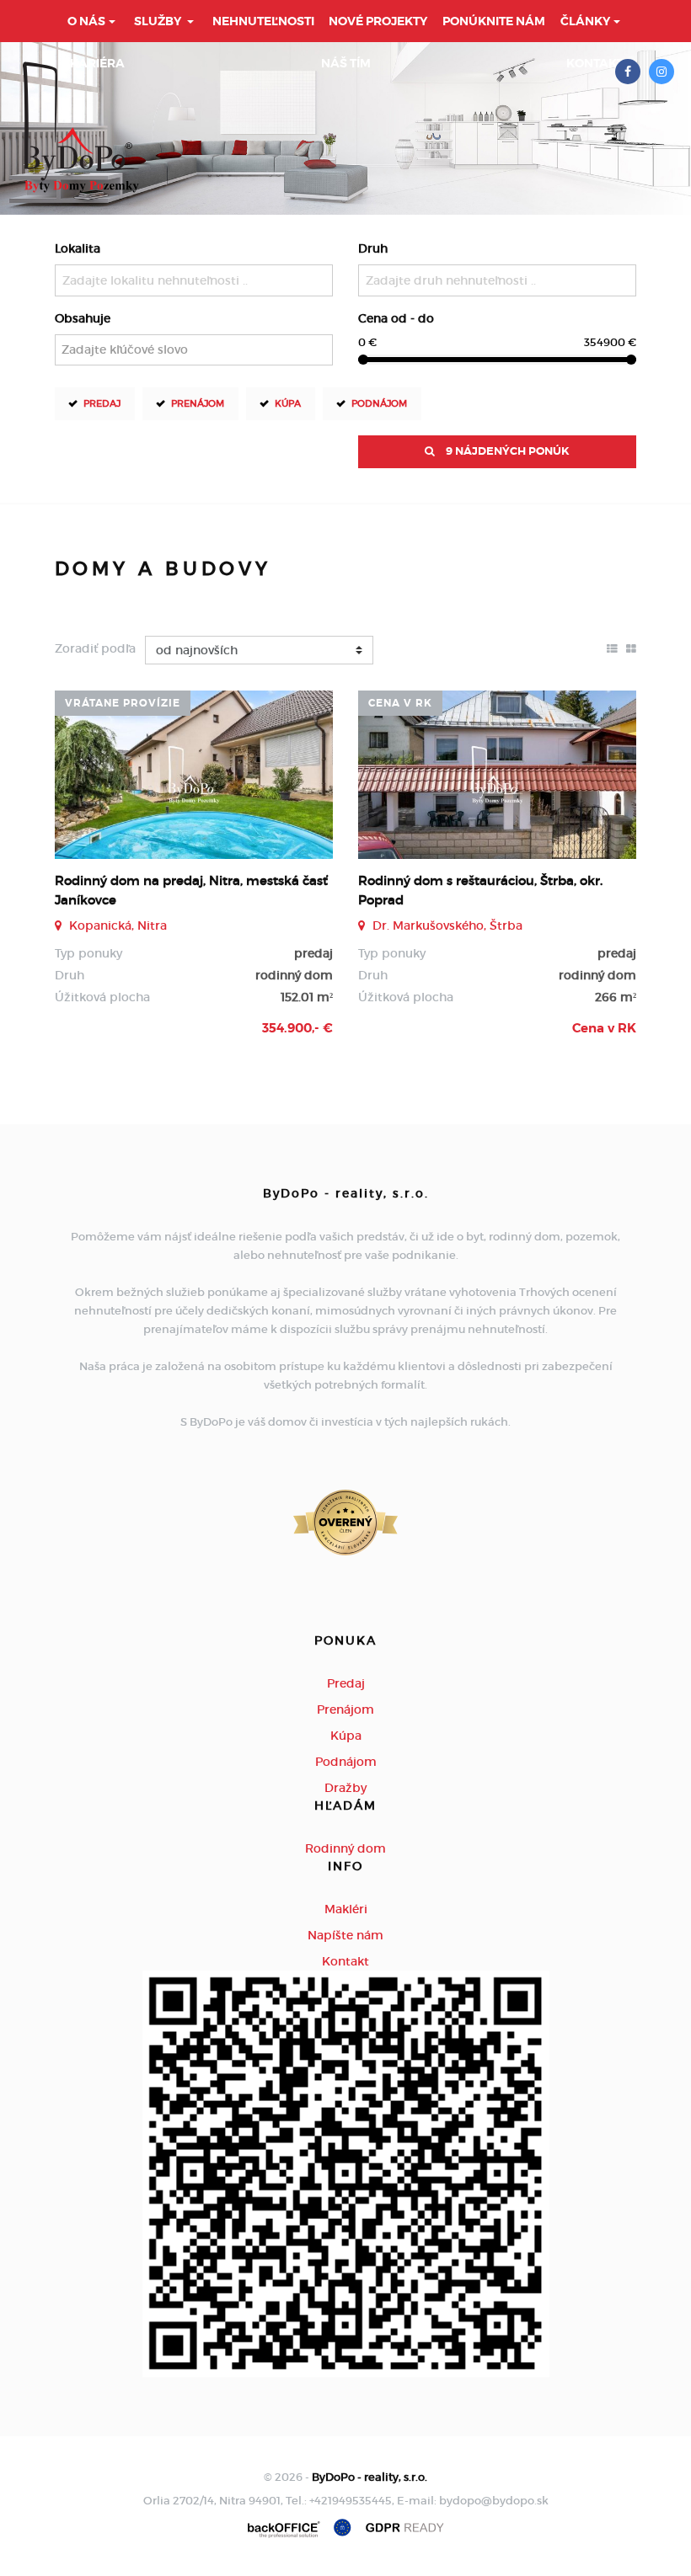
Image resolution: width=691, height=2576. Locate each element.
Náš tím (346, 63)
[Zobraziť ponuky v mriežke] (631, 648)
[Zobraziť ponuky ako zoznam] (612, 648)
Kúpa (288, 403)
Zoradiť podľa (95, 648)
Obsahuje (83, 318)
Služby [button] (159, 21)
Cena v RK (400, 703)
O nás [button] (86, 21)
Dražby (345, 1788)
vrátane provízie (123, 703)
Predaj (102, 403)
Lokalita (78, 248)
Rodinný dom (345, 1848)
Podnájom (379, 403)
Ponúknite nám (494, 21)
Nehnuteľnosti (263, 21)
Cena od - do (396, 318)
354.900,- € (297, 1028)
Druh (373, 248)
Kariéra (97, 63)
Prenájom (198, 403)
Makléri (346, 1909)
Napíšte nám (345, 1935)
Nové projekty (378, 21)
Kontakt (595, 63)
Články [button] (585, 21)
